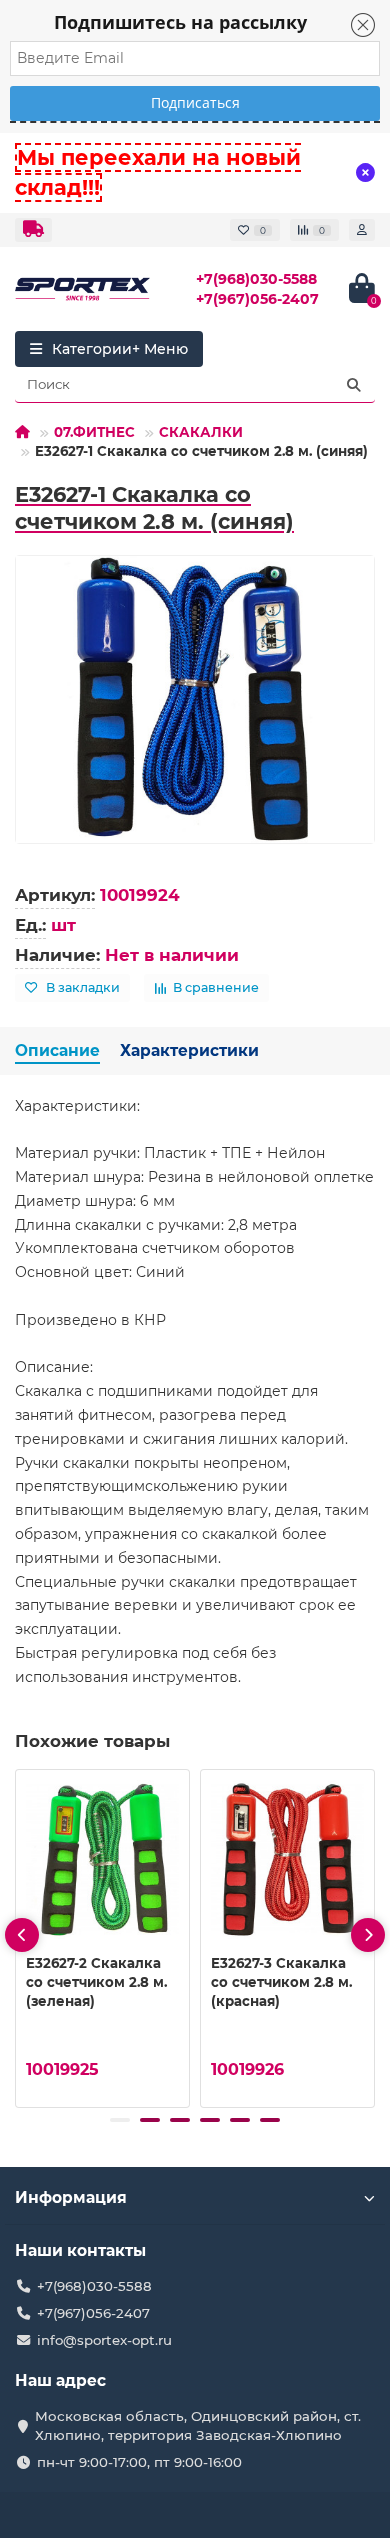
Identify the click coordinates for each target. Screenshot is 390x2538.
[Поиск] (354, 385)
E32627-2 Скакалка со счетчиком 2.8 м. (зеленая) (96, 1982)
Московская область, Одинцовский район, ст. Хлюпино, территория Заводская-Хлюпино (198, 2425)
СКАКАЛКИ (201, 432)
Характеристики (189, 1050)
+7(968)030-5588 (256, 279)
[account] (362, 230)
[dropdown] (33, 230)
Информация (71, 2197)
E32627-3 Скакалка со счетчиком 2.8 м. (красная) (281, 1982)
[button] (120, 2120)
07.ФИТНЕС (94, 432)
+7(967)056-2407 (257, 299)
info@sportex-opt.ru (104, 2340)
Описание (57, 1050)
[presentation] (22, 1935)
